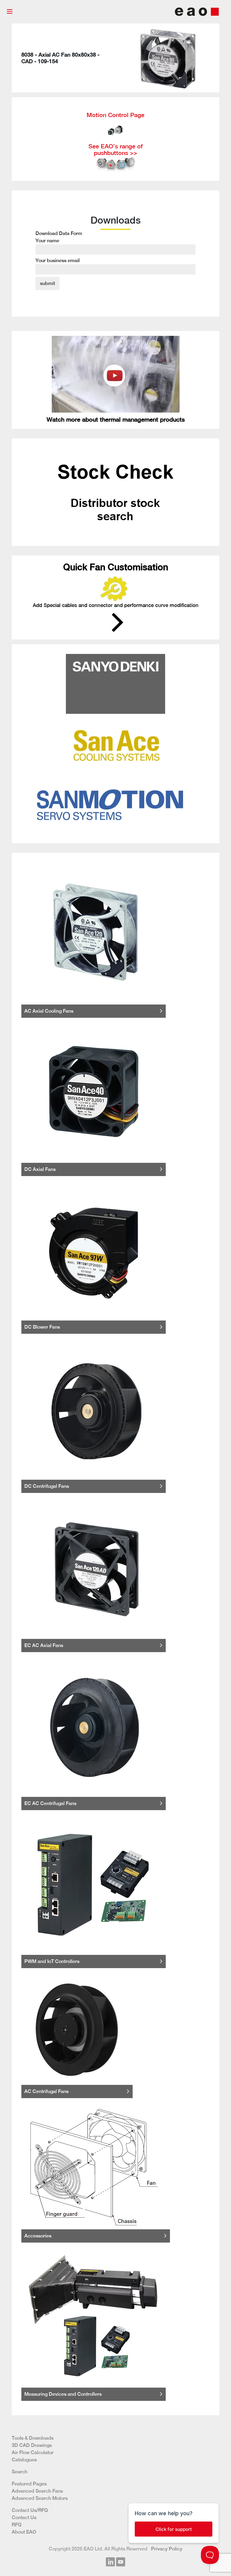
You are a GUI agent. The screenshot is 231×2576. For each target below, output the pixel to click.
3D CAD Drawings (32, 2445)
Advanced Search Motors (40, 2498)
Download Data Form (59, 247)
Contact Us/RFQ (30, 2510)
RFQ (17, 2525)
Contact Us (24, 2517)
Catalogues (24, 2460)
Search (20, 2472)
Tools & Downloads (33, 2438)
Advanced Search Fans (37, 2491)
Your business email (58, 260)
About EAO (24, 2532)
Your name (47, 241)
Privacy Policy (167, 2549)
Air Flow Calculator (33, 2452)
